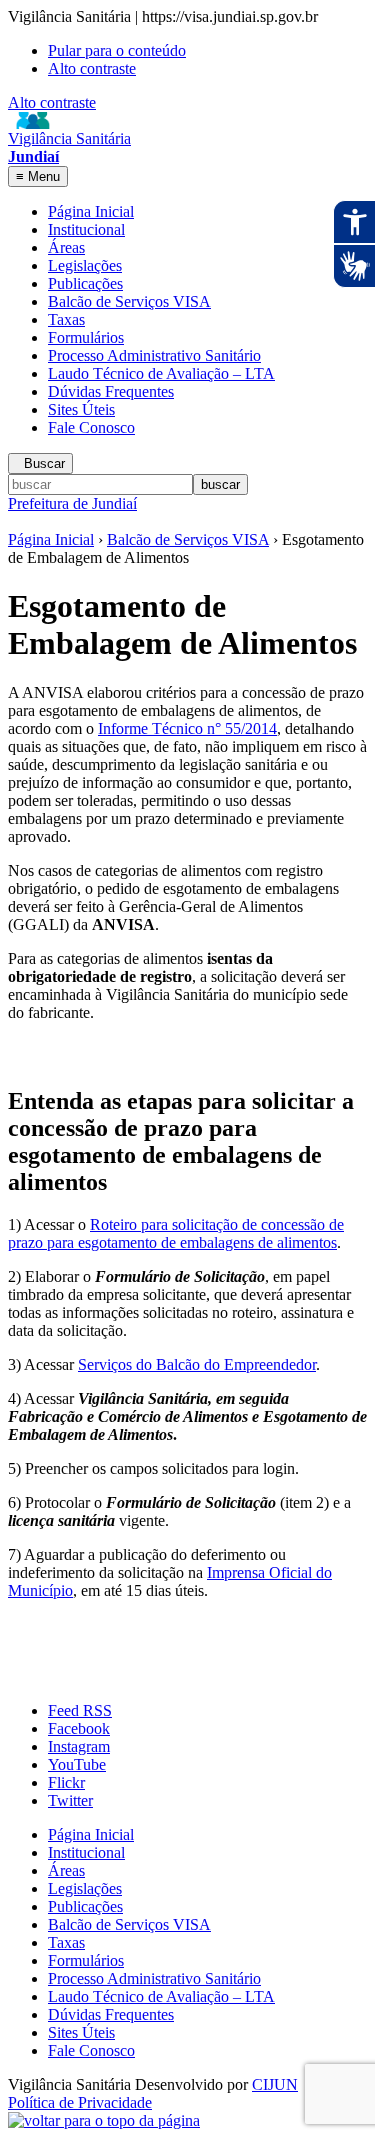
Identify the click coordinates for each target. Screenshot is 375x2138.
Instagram (79, 1746)
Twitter (70, 1800)
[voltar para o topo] (104, 2120)
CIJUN (275, 2084)
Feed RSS (80, 1710)
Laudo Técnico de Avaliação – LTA (161, 373)
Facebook (79, 1728)
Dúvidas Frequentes (111, 391)
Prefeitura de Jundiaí (72, 503)
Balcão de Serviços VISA (129, 301)
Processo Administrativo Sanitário (154, 355)
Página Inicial (91, 211)
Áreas (66, 247)
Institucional (86, 229)
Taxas (66, 319)
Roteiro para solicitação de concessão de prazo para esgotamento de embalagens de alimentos (176, 1233)
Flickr (66, 1782)
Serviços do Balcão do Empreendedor (197, 1364)
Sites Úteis (81, 409)
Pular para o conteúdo (117, 50)
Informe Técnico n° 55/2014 (187, 728)
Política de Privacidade (80, 2102)
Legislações (85, 265)
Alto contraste (92, 68)
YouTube (77, 1764)
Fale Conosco (91, 427)
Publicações (85, 283)
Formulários (86, 337)
